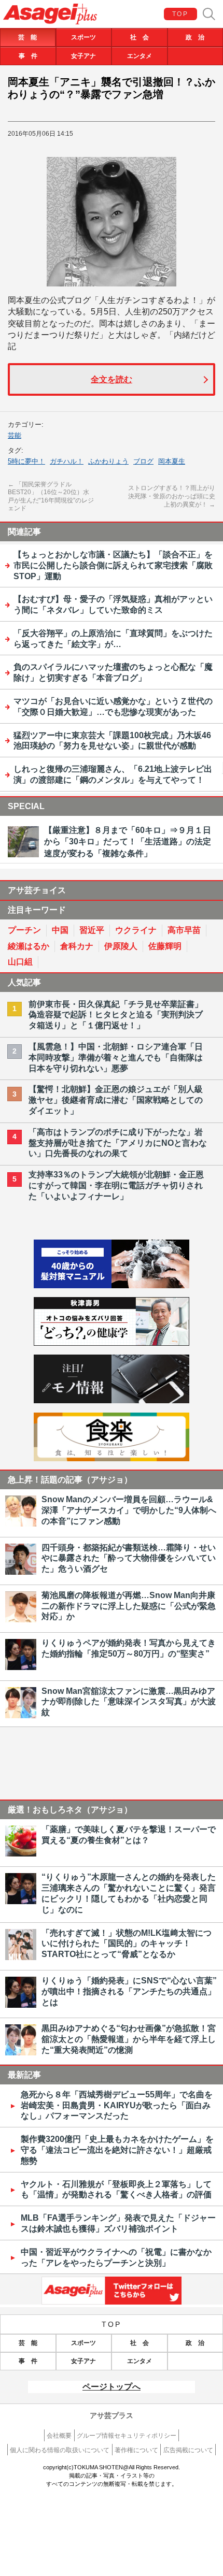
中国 (60, 930)
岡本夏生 (172, 461)
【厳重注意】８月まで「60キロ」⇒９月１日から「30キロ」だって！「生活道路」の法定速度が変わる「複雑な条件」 (128, 842)
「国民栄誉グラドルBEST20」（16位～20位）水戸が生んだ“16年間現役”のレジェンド (51, 497)
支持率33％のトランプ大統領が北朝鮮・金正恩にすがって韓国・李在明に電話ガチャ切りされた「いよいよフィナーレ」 (116, 1185)
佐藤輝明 (165, 946)
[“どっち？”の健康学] (112, 1343)
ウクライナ (136, 930)
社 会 (140, 37)
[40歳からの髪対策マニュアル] (112, 1285)
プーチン (24, 930)
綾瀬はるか (29, 946)
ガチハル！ (67, 461)
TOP (180, 14)
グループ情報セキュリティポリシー (127, 2436)
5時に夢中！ (26, 461)
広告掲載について (188, 2450)
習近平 (92, 930)
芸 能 (27, 37)
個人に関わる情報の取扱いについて (60, 2450)
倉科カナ (77, 946)
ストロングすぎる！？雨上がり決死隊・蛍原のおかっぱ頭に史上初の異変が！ (172, 496)
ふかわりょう (108, 461)
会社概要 (59, 2436)
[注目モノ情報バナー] (112, 1400)
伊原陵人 (121, 946)
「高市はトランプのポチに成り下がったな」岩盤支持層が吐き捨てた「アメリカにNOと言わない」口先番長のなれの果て (118, 1143)
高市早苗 (184, 930)
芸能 (15, 435)
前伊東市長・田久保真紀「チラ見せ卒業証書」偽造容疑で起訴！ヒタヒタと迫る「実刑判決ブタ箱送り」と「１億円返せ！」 (116, 1015)
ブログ (143, 461)
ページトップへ (112, 2387)
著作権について (136, 2450)
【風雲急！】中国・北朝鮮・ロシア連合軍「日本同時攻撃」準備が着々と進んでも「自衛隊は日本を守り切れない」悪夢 (116, 1057)
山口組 (20, 962)
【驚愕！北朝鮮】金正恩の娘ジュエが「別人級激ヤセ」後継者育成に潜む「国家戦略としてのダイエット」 (116, 1100)
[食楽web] (112, 1458)
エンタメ (140, 56)
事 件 (28, 56)
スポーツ (83, 37)
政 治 (195, 37)
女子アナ (83, 56)
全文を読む (112, 379)
